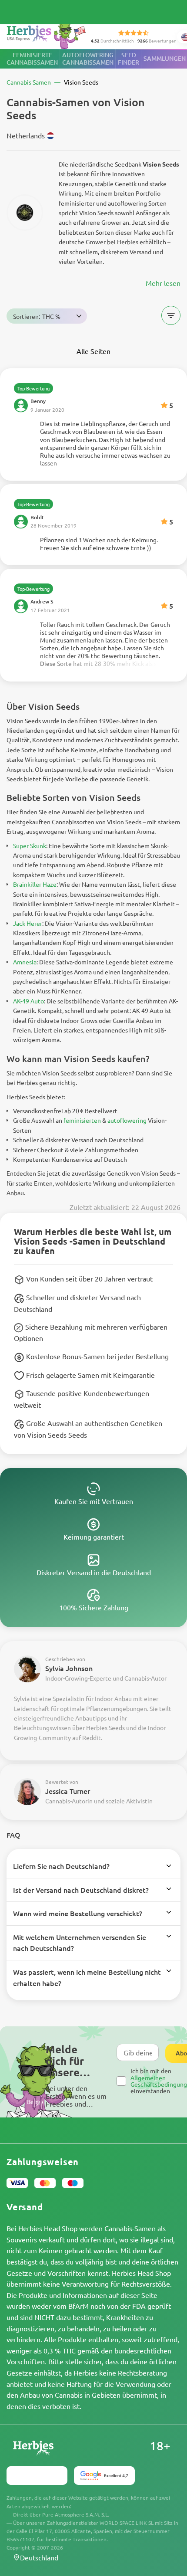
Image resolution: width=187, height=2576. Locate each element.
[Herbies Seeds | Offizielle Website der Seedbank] (48, 34)
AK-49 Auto (28, 1001)
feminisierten (82, 1120)
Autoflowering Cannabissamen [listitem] (88, 59)
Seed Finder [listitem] (129, 59)
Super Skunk (30, 846)
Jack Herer (28, 923)
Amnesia (25, 962)
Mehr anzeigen (93, 443)
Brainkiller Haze (35, 884)
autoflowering (127, 1120)
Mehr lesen (163, 283)
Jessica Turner (68, 1791)
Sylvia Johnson (69, 1668)
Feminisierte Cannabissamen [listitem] (32, 59)
